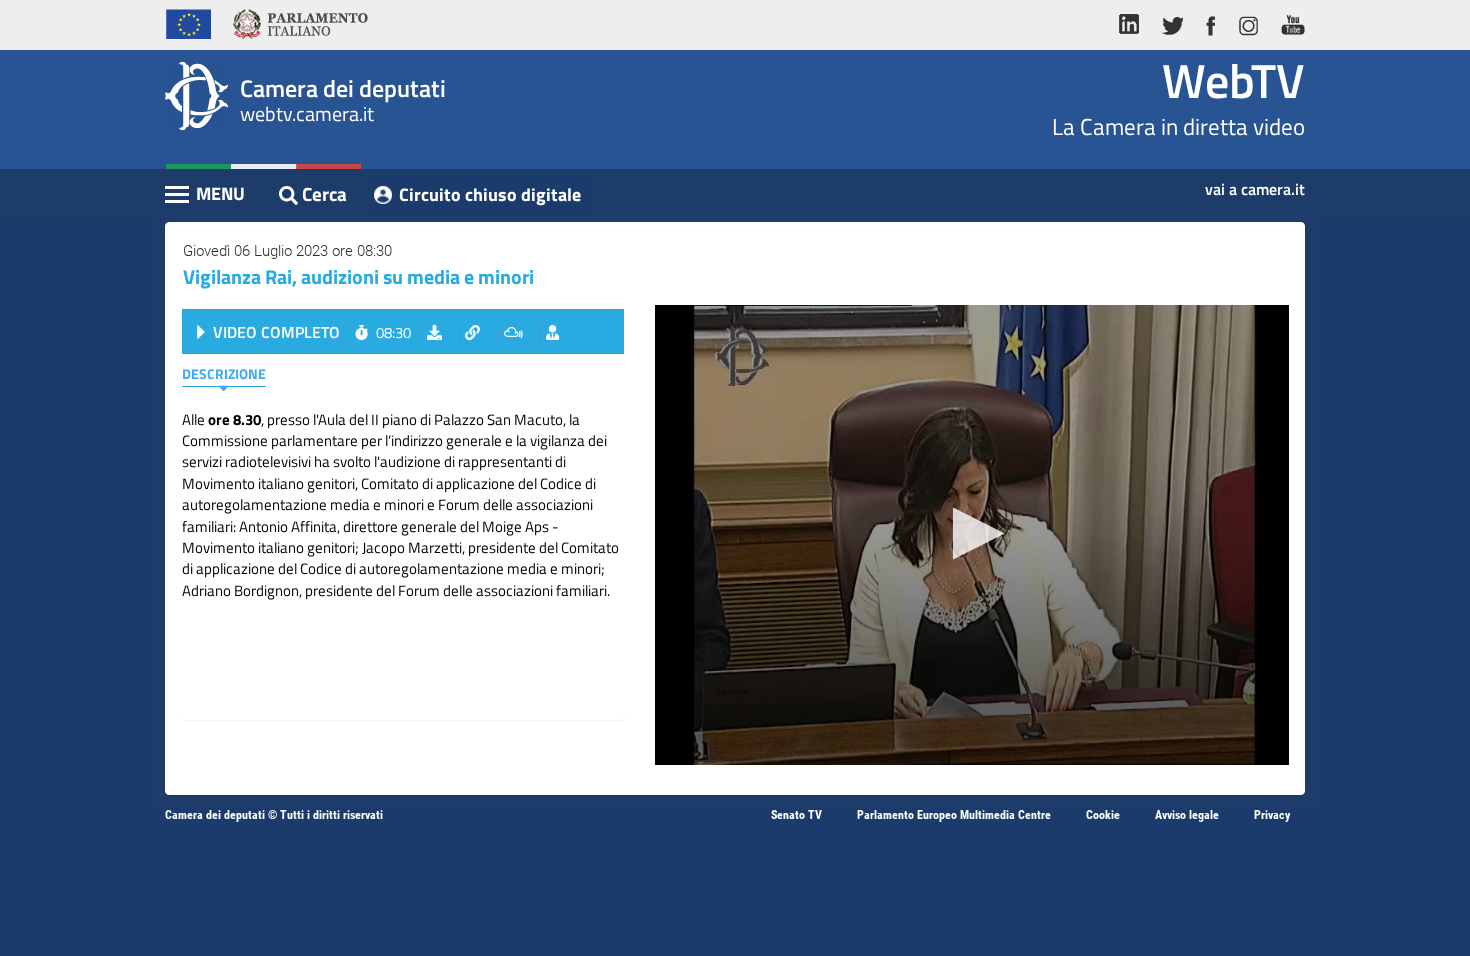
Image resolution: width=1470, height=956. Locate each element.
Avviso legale (1187, 815)
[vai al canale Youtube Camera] (1287, 22)
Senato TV (796, 815)
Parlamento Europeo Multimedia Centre (954, 815)
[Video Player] (972, 535)
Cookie (1103, 815)
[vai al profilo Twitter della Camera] (1172, 22)
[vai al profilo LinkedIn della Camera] (1134, 22)
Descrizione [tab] (224, 373)
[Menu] (206, 196)
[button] (972, 533)
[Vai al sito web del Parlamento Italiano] (300, 22)
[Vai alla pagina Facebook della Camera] (1210, 22)
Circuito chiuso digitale (490, 194)
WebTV (1233, 80)
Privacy (1272, 815)
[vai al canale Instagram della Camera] (1247, 22)
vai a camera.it (1255, 183)
